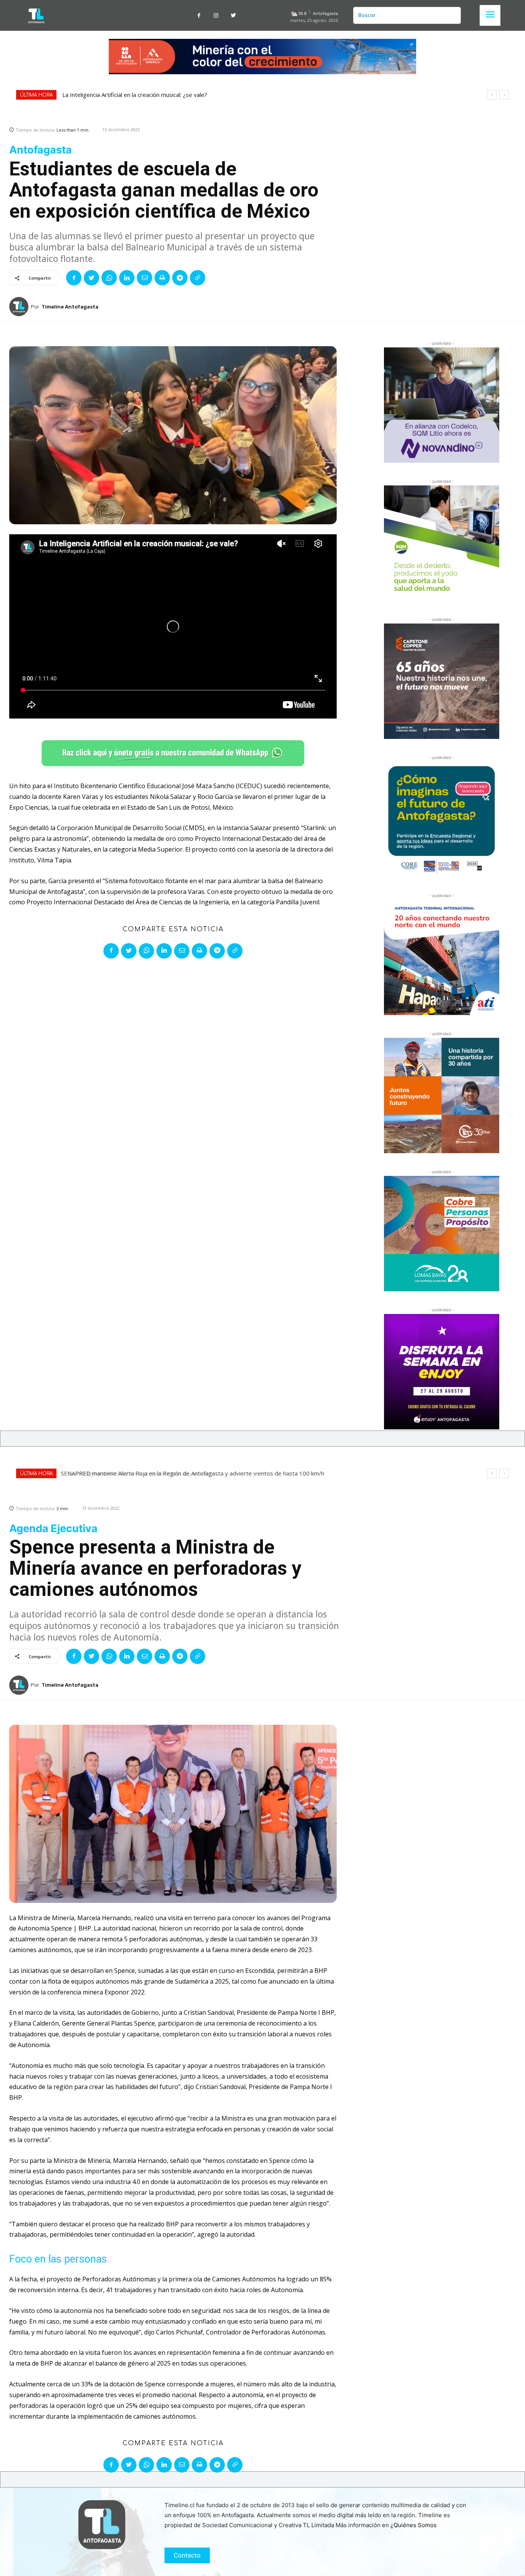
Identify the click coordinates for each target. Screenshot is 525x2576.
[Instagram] (216, 16)
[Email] (145, 278)
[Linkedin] (127, 278)
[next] (504, 95)
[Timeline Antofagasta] (20, 307)
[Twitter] (233, 16)
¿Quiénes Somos (414, 2525)
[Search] (452, 15)
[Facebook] (199, 16)
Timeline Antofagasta (70, 307)
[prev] (492, 95)
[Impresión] (162, 278)
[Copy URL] (198, 278)
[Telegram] (180, 278)
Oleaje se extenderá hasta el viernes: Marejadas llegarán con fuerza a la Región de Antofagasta (189, 95)
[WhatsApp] (109, 278)
